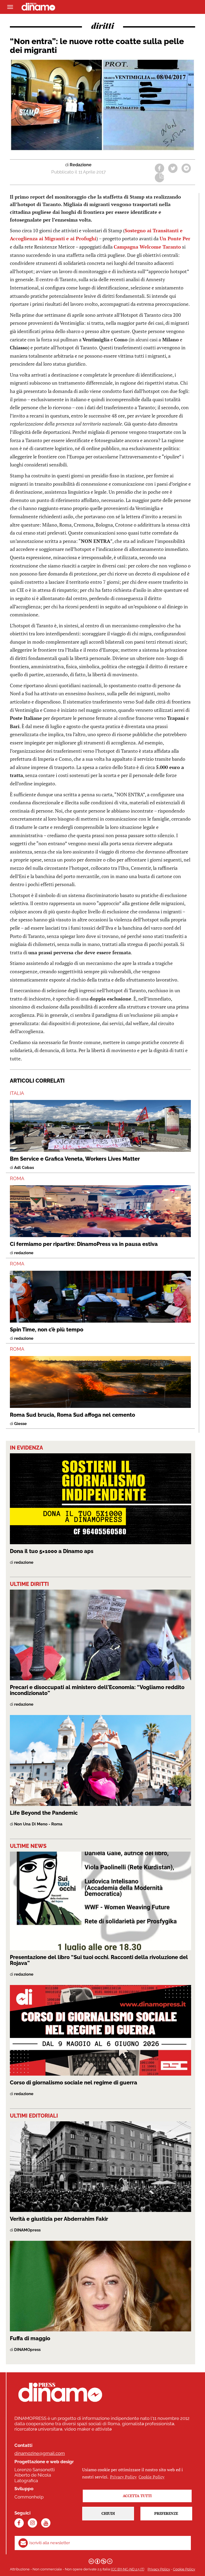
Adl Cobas (24, 1168)
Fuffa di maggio (30, 2338)
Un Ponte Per (175, 238)
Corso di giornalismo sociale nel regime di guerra (74, 2083)
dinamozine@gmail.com (40, 2453)
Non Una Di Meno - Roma (38, 1824)
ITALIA (17, 1093)
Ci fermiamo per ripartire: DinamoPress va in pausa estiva (84, 1244)
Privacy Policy (159, 2569)
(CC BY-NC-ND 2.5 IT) (127, 2569)
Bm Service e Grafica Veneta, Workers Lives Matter (75, 1159)
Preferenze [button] (166, 2513)
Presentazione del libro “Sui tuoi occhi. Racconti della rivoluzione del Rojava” (99, 1960)
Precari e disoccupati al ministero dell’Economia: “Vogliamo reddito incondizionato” (97, 1690)
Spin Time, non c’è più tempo (47, 1330)
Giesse (20, 1424)
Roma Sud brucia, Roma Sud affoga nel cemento (72, 1415)
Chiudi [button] (108, 2513)
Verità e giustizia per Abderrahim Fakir (59, 2219)
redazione (24, 1253)
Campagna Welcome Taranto (147, 247)
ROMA (17, 1178)
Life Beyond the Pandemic (44, 1813)
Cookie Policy (184, 2569)
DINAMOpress (27, 2230)
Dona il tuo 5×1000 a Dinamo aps (52, 1551)
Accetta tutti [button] (137, 2496)
